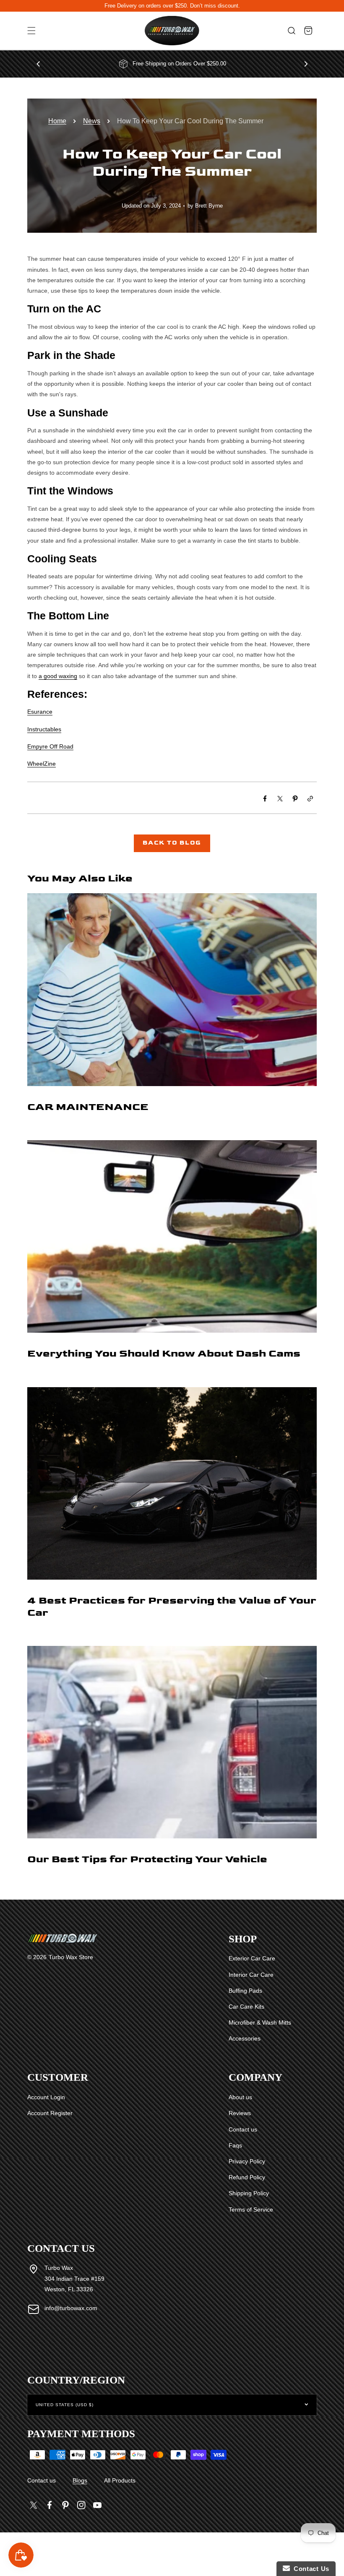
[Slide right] (306, 64)
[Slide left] (38, 64)
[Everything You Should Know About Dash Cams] (172, 1259)
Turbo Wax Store (71, 1957)
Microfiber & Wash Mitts (260, 2022)
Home (57, 121)
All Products (120, 2480)
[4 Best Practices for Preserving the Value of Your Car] (172, 1512)
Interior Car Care (251, 1975)
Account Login (46, 2097)
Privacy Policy (247, 2161)
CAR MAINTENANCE (88, 1107)
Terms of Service (251, 2209)
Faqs (235, 2145)
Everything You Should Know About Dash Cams (164, 1353)
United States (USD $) (65, 2405)
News (92, 121)
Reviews (240, 2113)
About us (240, 2097)
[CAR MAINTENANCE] (172, 1012)
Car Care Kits (246, 2007)
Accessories (245, 2038)
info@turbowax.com (71, 2308)
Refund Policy (247, 2177)
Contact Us (310, 2569)
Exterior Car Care (252, 1958)
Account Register (50, 2113)
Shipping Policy (249, 2193)
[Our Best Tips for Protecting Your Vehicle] (172, 1764)
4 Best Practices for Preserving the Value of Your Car (172, 1606)
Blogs (80, 2480)
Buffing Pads (245, 1991)
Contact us (243, 2129)
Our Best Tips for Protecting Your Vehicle (147, 1859)
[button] (31, 31)
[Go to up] (333, 2550)
